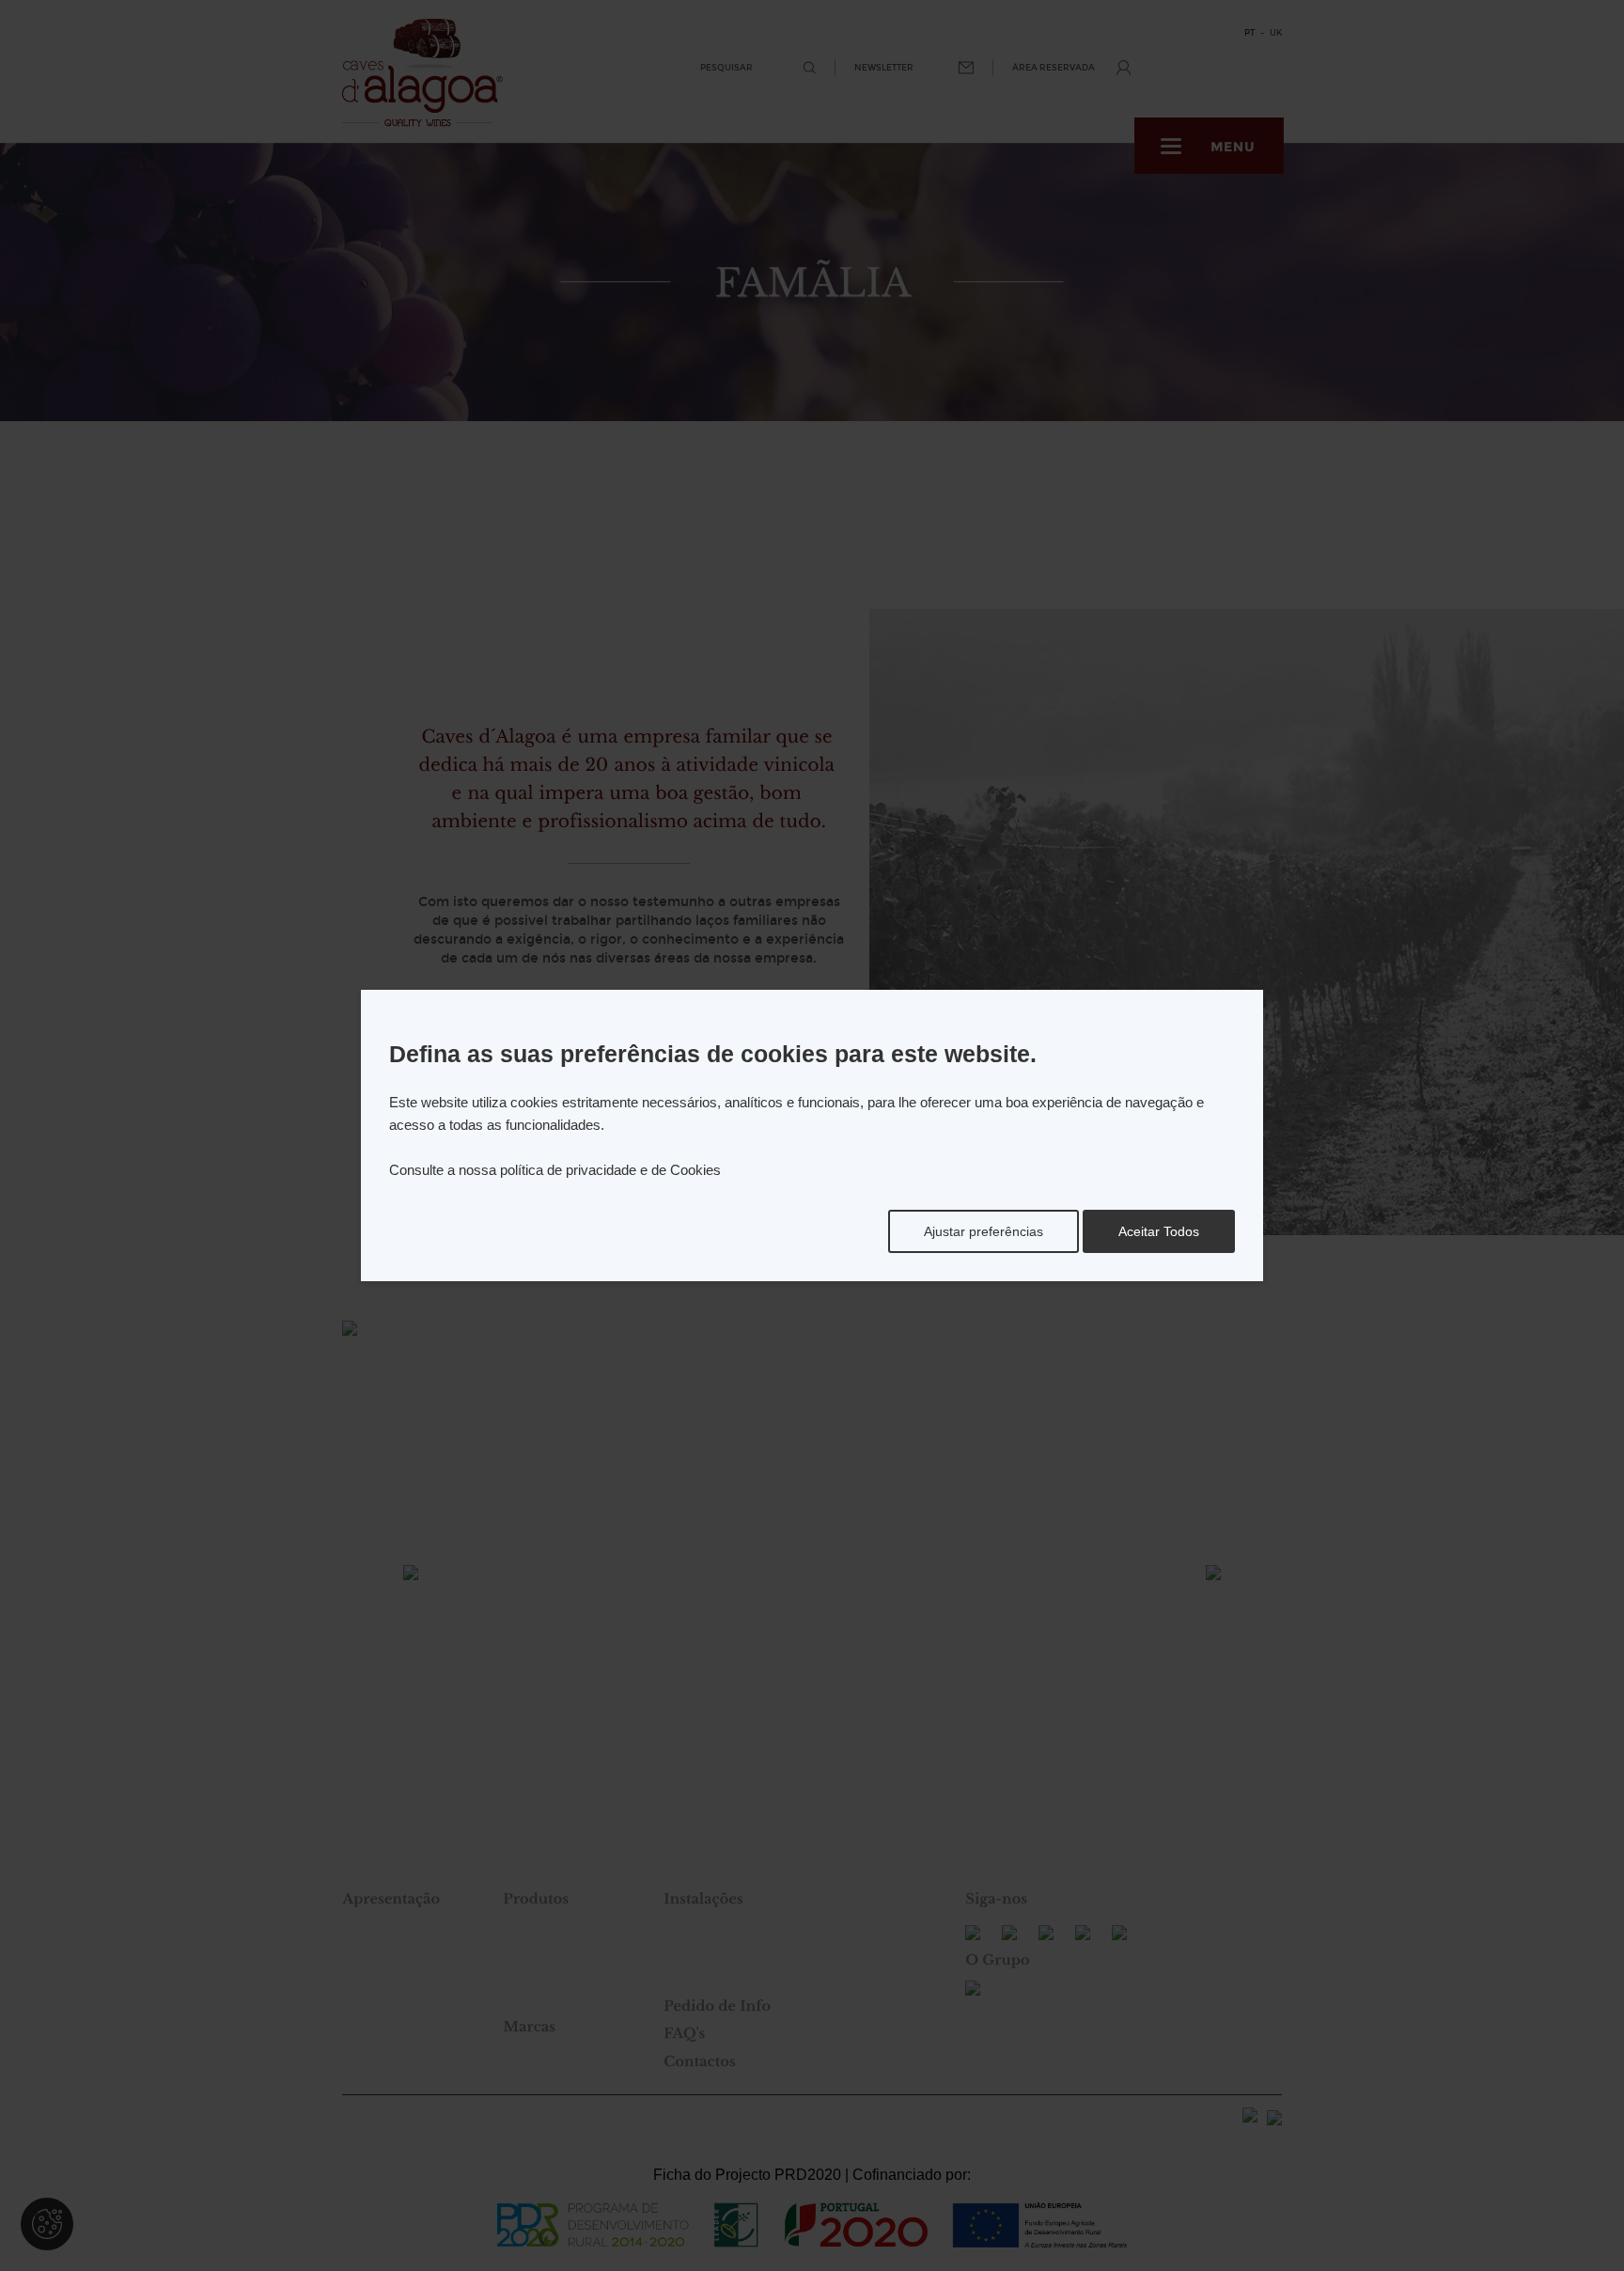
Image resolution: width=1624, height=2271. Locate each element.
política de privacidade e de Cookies (610, 1170)
